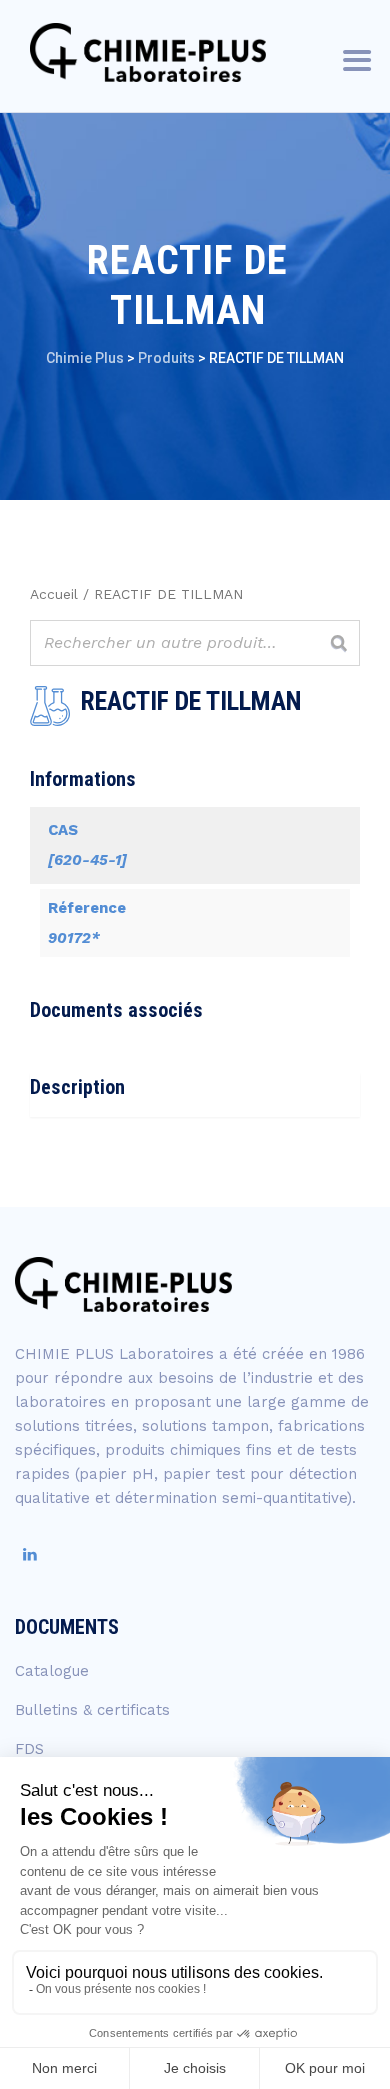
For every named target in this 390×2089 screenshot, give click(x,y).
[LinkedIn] (30, 1555)
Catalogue (52, 1671)
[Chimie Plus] (148, 52)
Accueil (54, 594)
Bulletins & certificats (92, 1710)
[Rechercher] (339, 643)
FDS (29, 1749)
